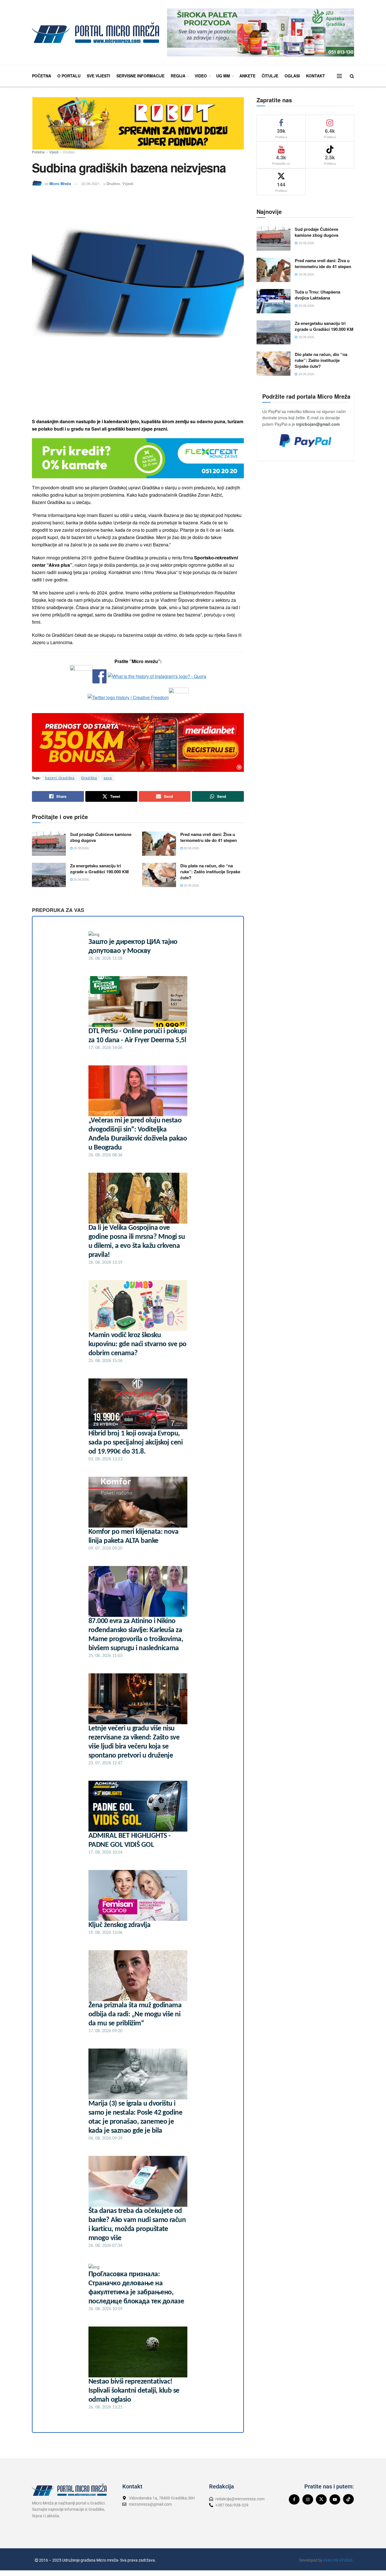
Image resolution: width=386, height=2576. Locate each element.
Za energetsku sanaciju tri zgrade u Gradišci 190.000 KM (99, 869)
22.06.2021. (91, 183)
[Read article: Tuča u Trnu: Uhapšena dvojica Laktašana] (274, 301)
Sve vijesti (98, 76)
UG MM (223, 76)
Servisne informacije (140, 76)
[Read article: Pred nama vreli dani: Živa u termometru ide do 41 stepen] (159, 844)
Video (201, 76)
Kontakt (315, 76)
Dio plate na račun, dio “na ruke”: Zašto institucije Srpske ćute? (210, 872)
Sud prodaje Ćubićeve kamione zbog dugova (101, 837)
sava (108, 778)
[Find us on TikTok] (348, 2499)
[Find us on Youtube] (335, 2499)
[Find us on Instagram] (308, 2499)
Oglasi (292, 76)
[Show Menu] (339, 76)
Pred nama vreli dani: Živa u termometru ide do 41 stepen (209, 837)
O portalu (69, 76)
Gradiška (89, 778)
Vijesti (54, 152)
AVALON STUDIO (338, 2560)
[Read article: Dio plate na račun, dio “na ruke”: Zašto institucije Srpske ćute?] (159, 875)
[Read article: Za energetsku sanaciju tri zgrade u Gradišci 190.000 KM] (49, 875)
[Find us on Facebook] (294, 2499)
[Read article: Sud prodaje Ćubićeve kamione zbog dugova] (49, 844)
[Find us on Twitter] (321, 2499)
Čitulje (270, 76)
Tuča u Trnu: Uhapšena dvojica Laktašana (317, 295)
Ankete (247, 76)
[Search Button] (352, 76)
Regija (178, 76)
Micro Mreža (60, 183)
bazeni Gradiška (60, 778)
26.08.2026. (81, 848)
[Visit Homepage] (96, 33)
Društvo (69, 152)
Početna (42, 76)
